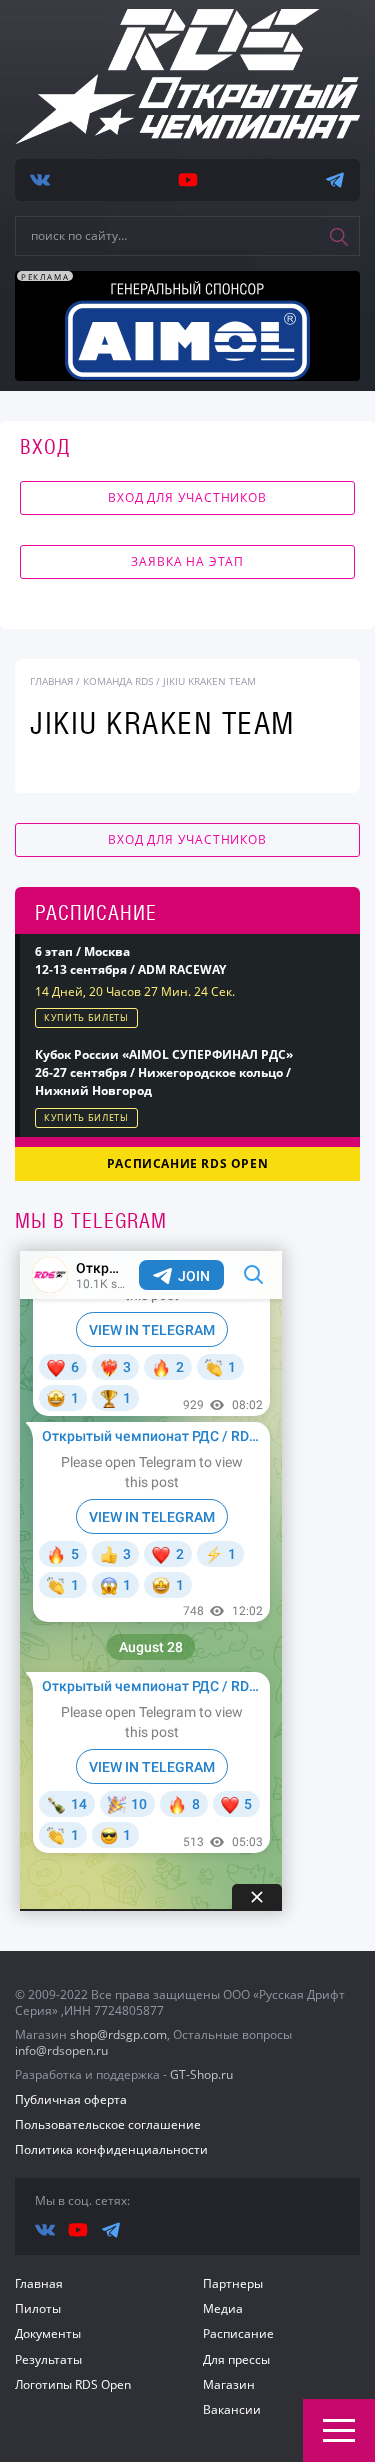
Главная (39, 2283)
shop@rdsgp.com (118, 2034)
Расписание (238, 2333)
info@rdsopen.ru (61, 2050)
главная (51, 681)
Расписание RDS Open (187, 1163)
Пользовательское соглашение (108, 2124)
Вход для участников (187, 497)
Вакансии (232, 2409)
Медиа (223, 2308)
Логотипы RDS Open (73, 2384)
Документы (48, 2333)
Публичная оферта (71, 2099)
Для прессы (236, 2359)
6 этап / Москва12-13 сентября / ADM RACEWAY (130, 960)
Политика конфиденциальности (111, 2149)
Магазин (229, 2384)
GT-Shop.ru (201, 2074)
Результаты (48, 2359)
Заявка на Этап (187, 561)
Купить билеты (86, 1017)
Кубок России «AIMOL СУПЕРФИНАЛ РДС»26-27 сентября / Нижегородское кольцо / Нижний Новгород (164, 1072)
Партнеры (233, 2283)
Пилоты (38, 2308)
